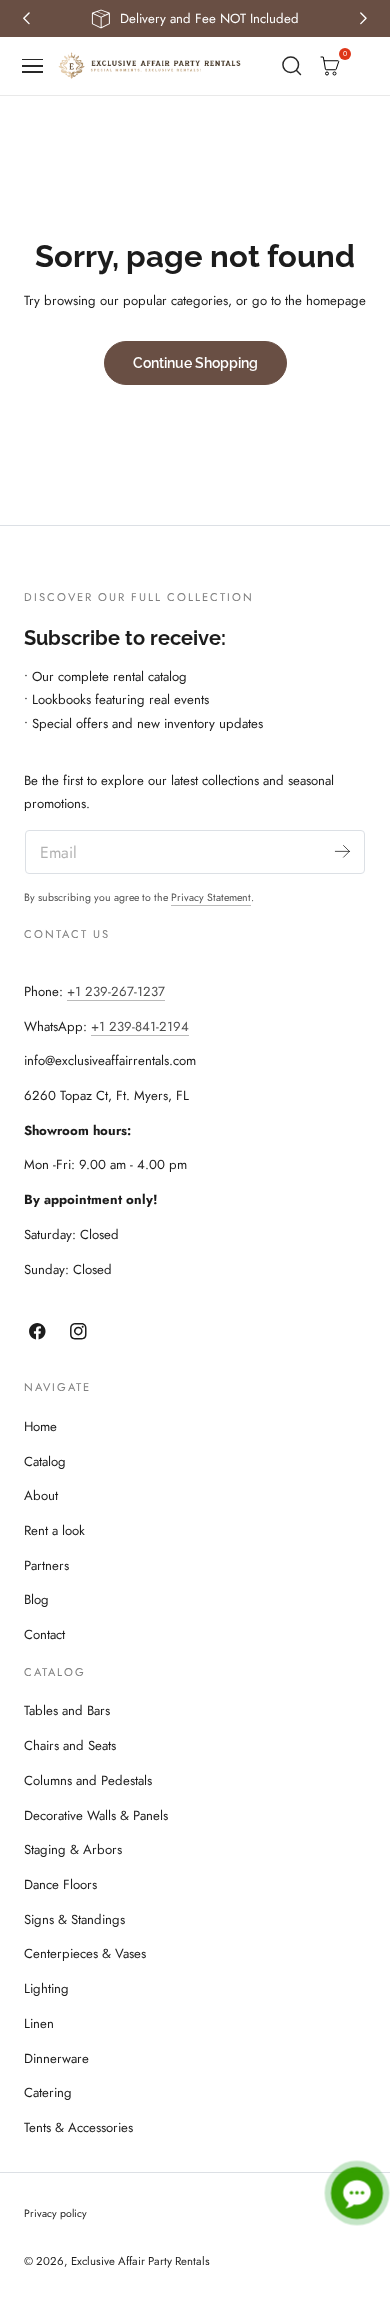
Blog (36, 1599)
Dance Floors (60, 1884)
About (41, 1495)
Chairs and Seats (70, 1745)
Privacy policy (55, 2213)
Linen (39, 2023)
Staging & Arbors (73, 1849)
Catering (48, 2092)
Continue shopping (195, 362)
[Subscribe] (342, 850)
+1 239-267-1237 (116, 991)
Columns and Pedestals (88, 1780)
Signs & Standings (74, 1919)
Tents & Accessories (78, 2127)
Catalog (45, 1461)
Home (40, 1426)
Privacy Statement (211, 897)
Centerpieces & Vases (85, 1953)
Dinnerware (56, 2058)
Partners (46, 1565)
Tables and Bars (67, 1710)
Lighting (46, 1988)
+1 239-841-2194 (140, 1026)
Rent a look (54, 1530)
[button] (33, 66)
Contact (44, 1634)
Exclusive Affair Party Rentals (140, 2261)
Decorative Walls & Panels (96, 1815)
